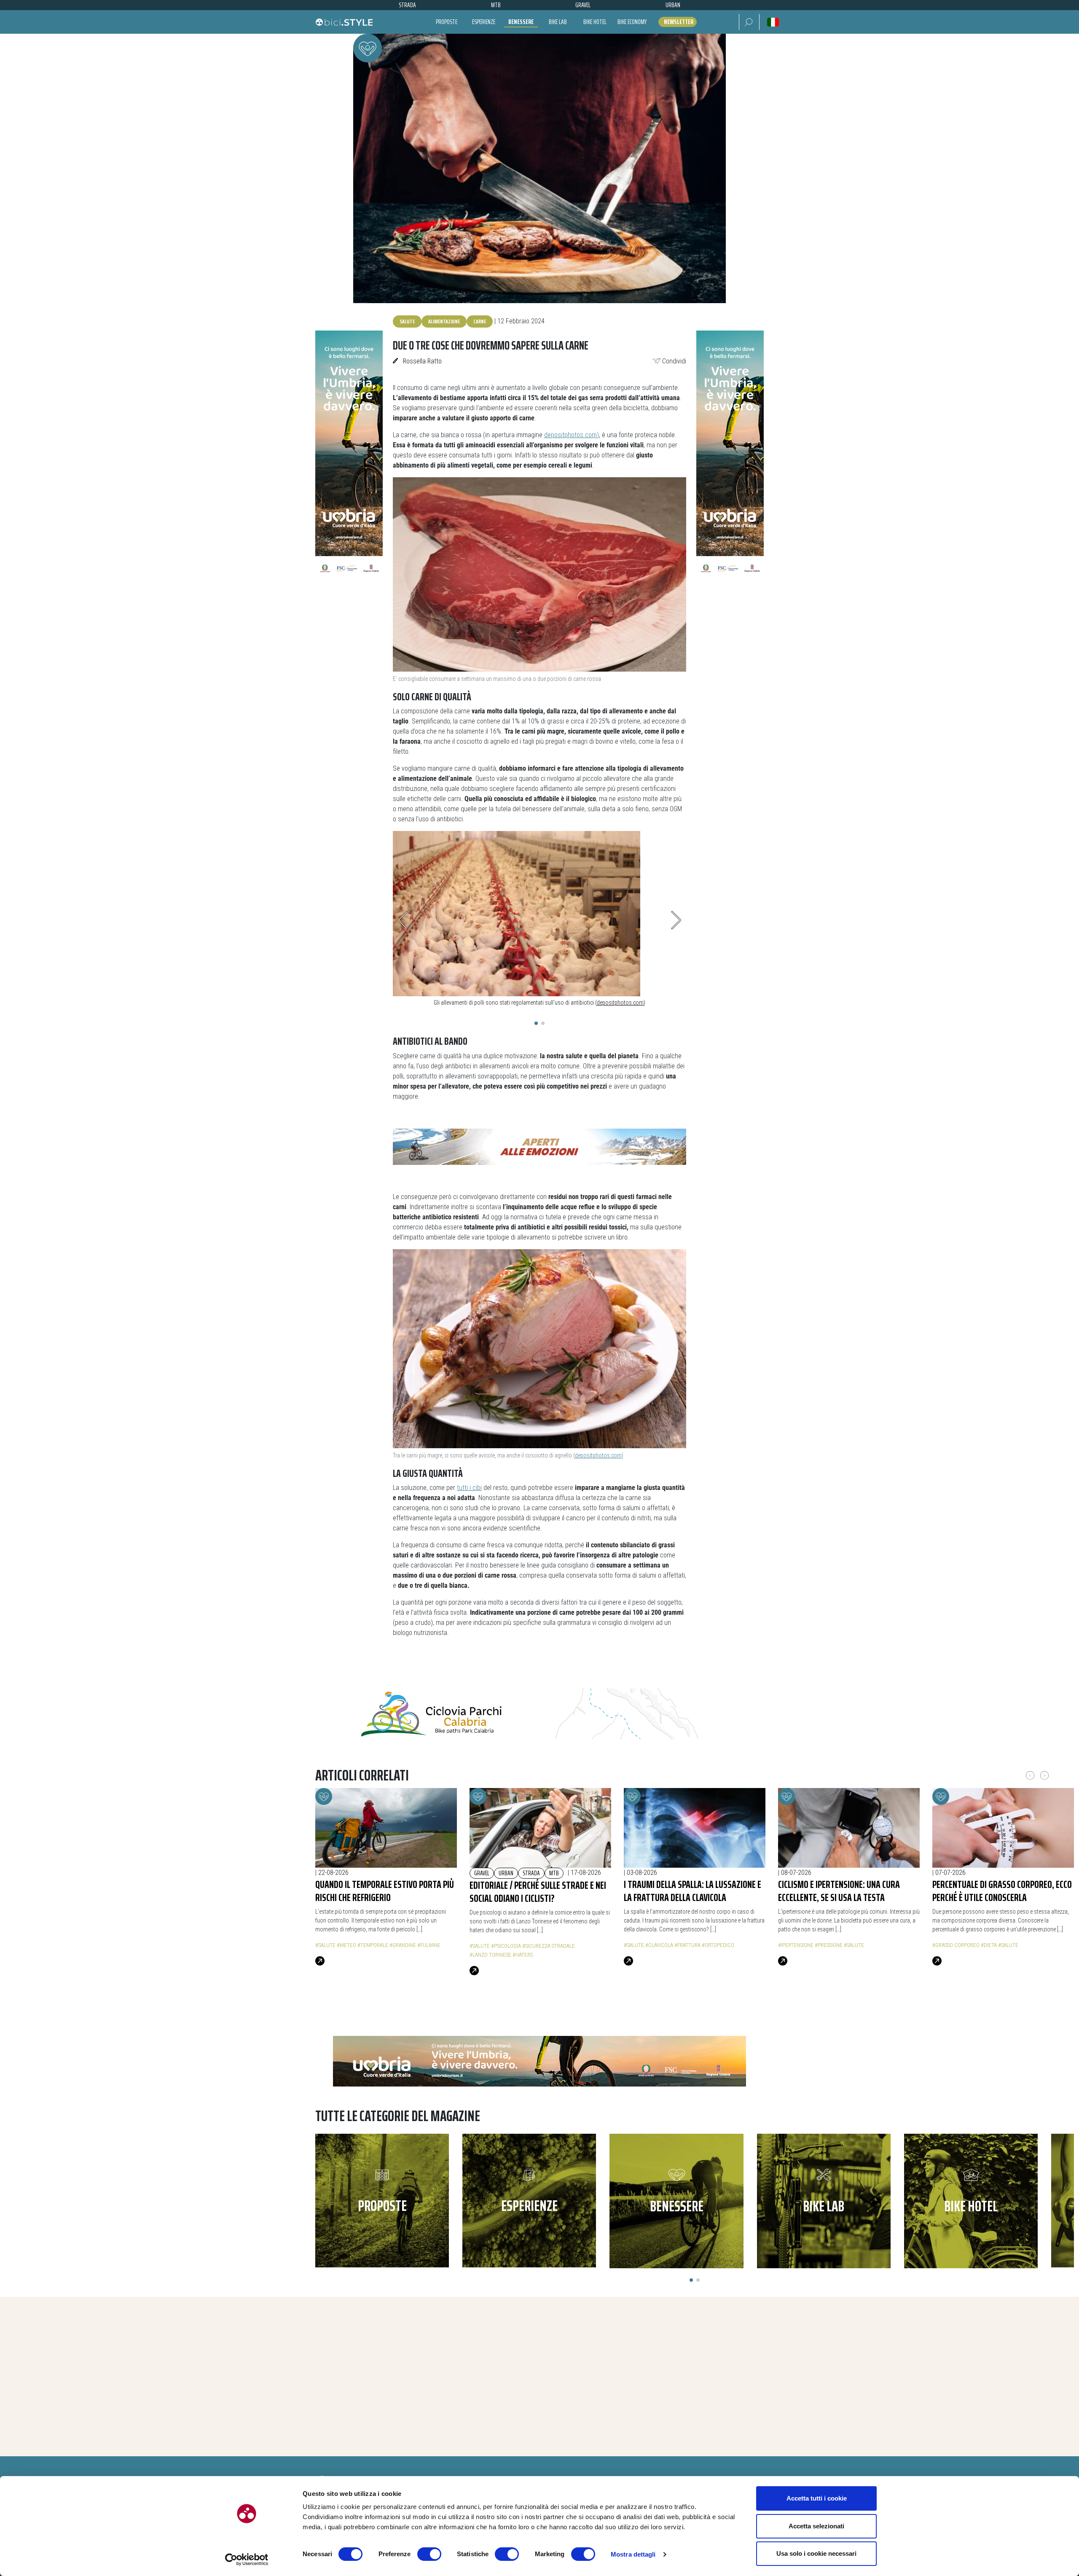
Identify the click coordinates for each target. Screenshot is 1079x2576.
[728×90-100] (539, 1146)
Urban (506, 1873)
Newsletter (679, 22)
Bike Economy (632, 22)
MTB (554, 1873)
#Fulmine (429, 1945)
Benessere (521, 22)
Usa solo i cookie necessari (816, 2553)
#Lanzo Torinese (490, 1955)
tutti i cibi (469, 1488)
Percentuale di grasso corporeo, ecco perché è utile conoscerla (1002, 1891)
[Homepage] (344, 22)
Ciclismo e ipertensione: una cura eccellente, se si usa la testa (839, 1891)
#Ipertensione (796, 1945)
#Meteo (346, 1945)
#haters (523, 1955)
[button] (749, 22)
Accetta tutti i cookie (817, 2498)
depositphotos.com (620, 1003)
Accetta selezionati (816, 2526)
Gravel (482, 1873)
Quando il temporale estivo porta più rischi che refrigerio (385, 1891)
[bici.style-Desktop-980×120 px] (539, 2061)
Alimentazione (444, 321)
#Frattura (687, 1945)
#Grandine (403, 1945)
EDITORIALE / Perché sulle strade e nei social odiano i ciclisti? (538, 1892)
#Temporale (373, 1945)
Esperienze (484, 22)
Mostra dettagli (633, 2554)
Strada (531, 1873)
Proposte (447, 22)
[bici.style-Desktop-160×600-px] (349, 456)
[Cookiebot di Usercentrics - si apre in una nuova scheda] (247, 2560)
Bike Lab (558, 22)
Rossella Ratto (422, 361)
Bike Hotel (595, 22)
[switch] (429, 2554)
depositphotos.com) (572, 435)
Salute (407, 321)
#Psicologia (506, 1946)
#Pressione (829, 1945)
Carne (480, 321)
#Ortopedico (718, 1945)
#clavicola (659, 1945)
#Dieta (989, 1945)
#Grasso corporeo (956, 1945)
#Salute (325, 1945)
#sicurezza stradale (549, 1946)
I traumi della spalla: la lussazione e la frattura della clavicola (692, 1891)
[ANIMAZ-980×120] (539, 1714)
